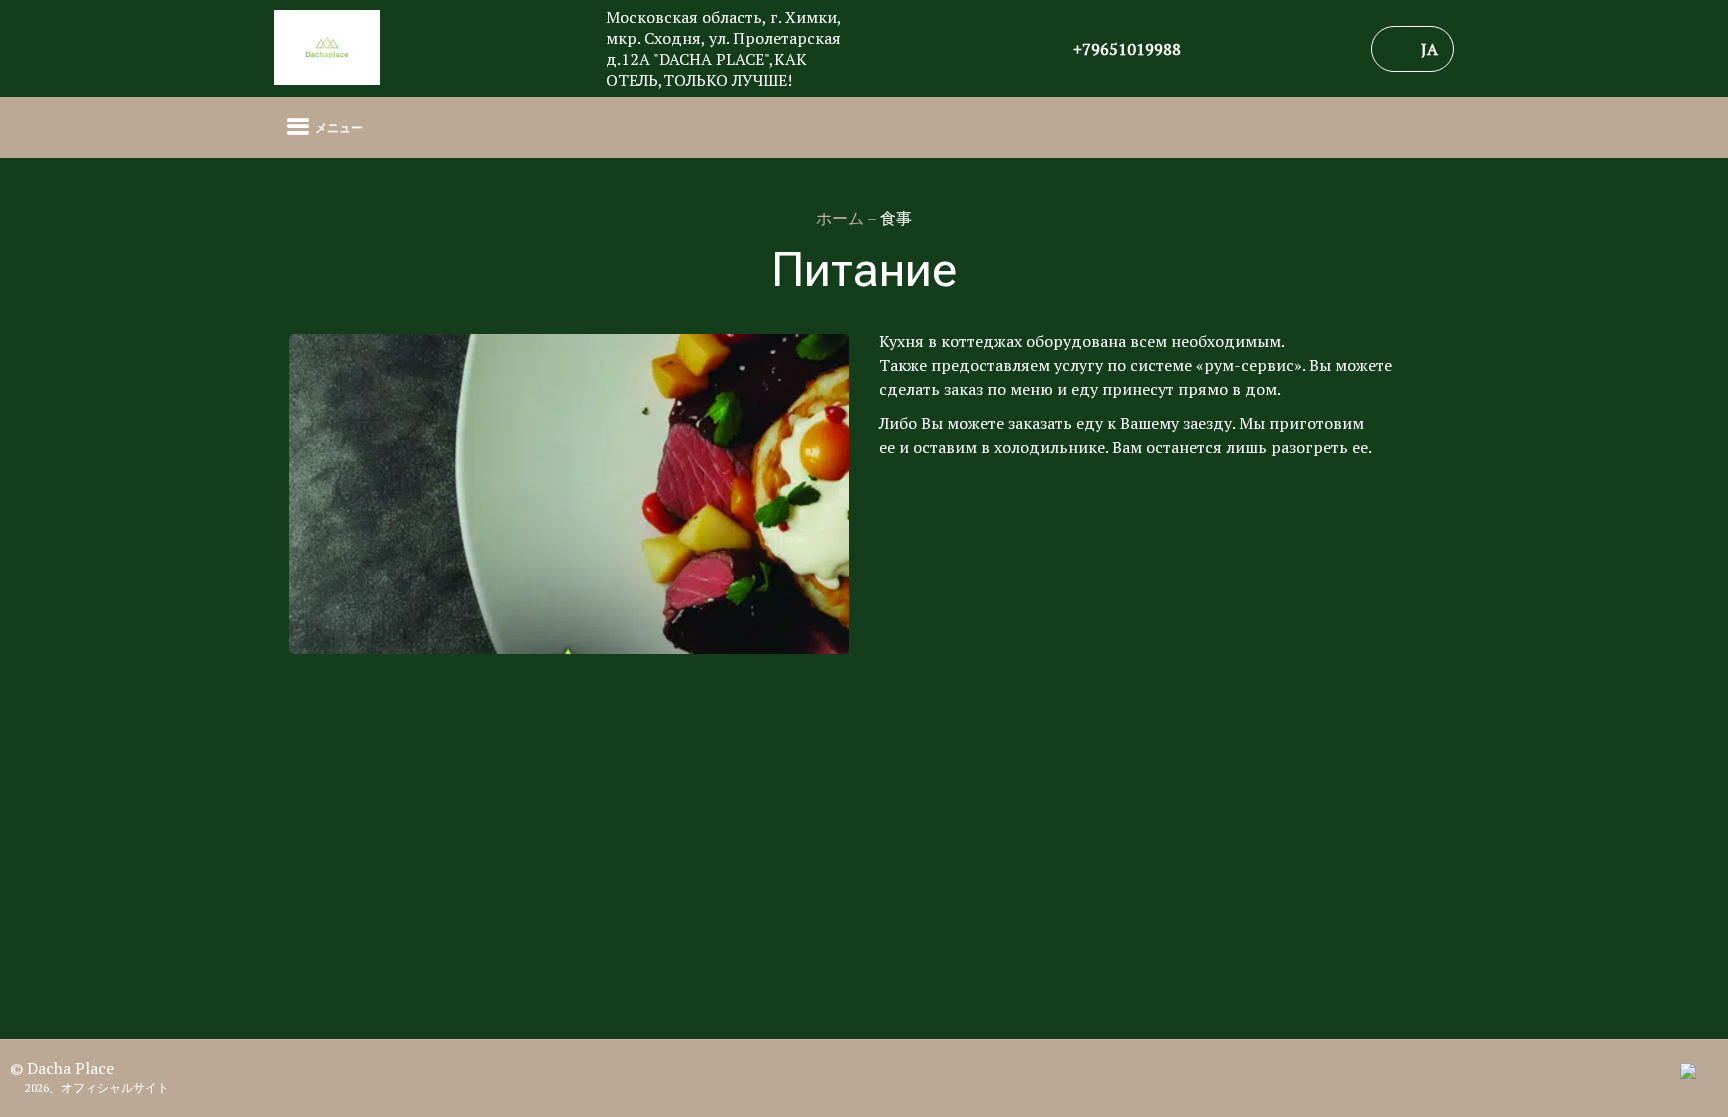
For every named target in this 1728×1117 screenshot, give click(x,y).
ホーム (841, 218)
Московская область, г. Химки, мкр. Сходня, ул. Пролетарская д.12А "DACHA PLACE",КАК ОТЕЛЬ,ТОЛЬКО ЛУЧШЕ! (723, 49)
